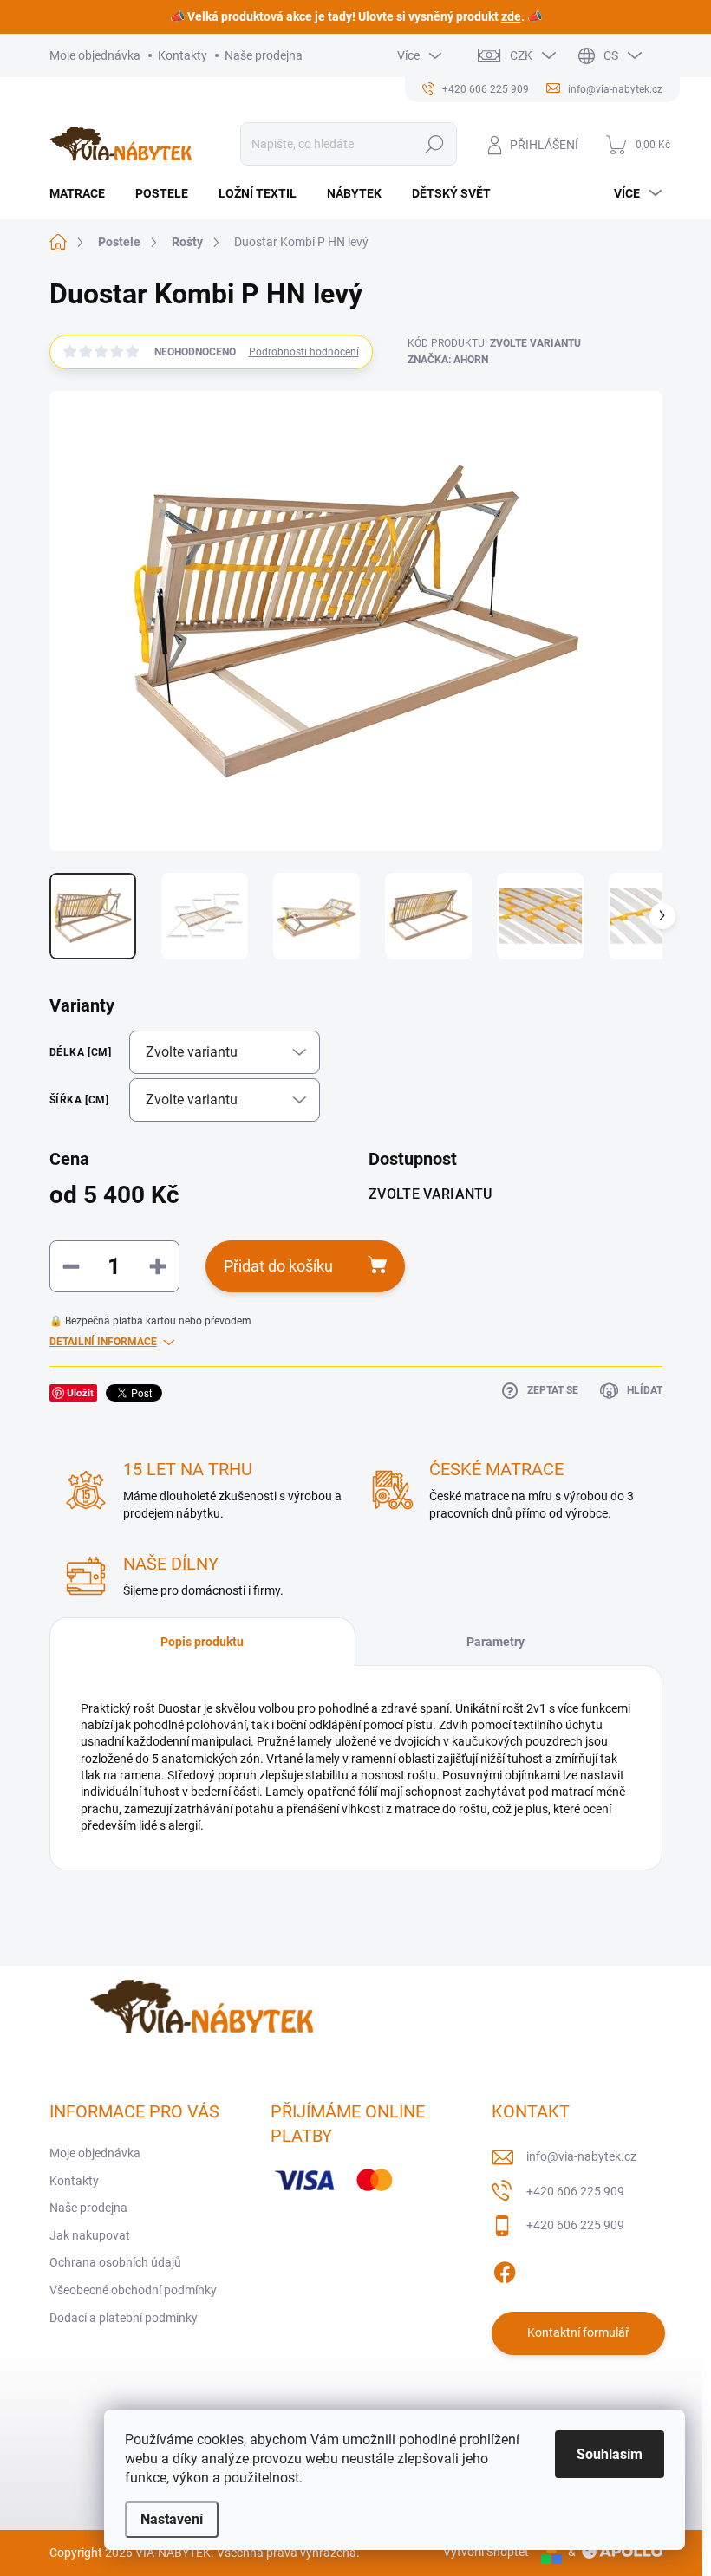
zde (511, 16)
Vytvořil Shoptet (486, 2552)
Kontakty (183, 55)
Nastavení (172, 2519)
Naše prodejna (264, 55)
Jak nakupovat (90, 2235)
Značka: (448, 360)
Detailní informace (103, 1342)
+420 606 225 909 (575, 2191)
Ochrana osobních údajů (115, 2262)
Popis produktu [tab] (202, 1642)
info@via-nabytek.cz (581, 2156)
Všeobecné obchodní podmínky (133, 2290)
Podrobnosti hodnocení (304, 352)
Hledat (434, 144)
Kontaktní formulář (578, 2332)
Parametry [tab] (496, 1642)
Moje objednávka (95, 55)
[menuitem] (84, 193)
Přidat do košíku (278, 1266)
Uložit (80, 1392)
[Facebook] (505, 2269)
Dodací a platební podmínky (124, 2318)
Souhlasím (610, 2454)
